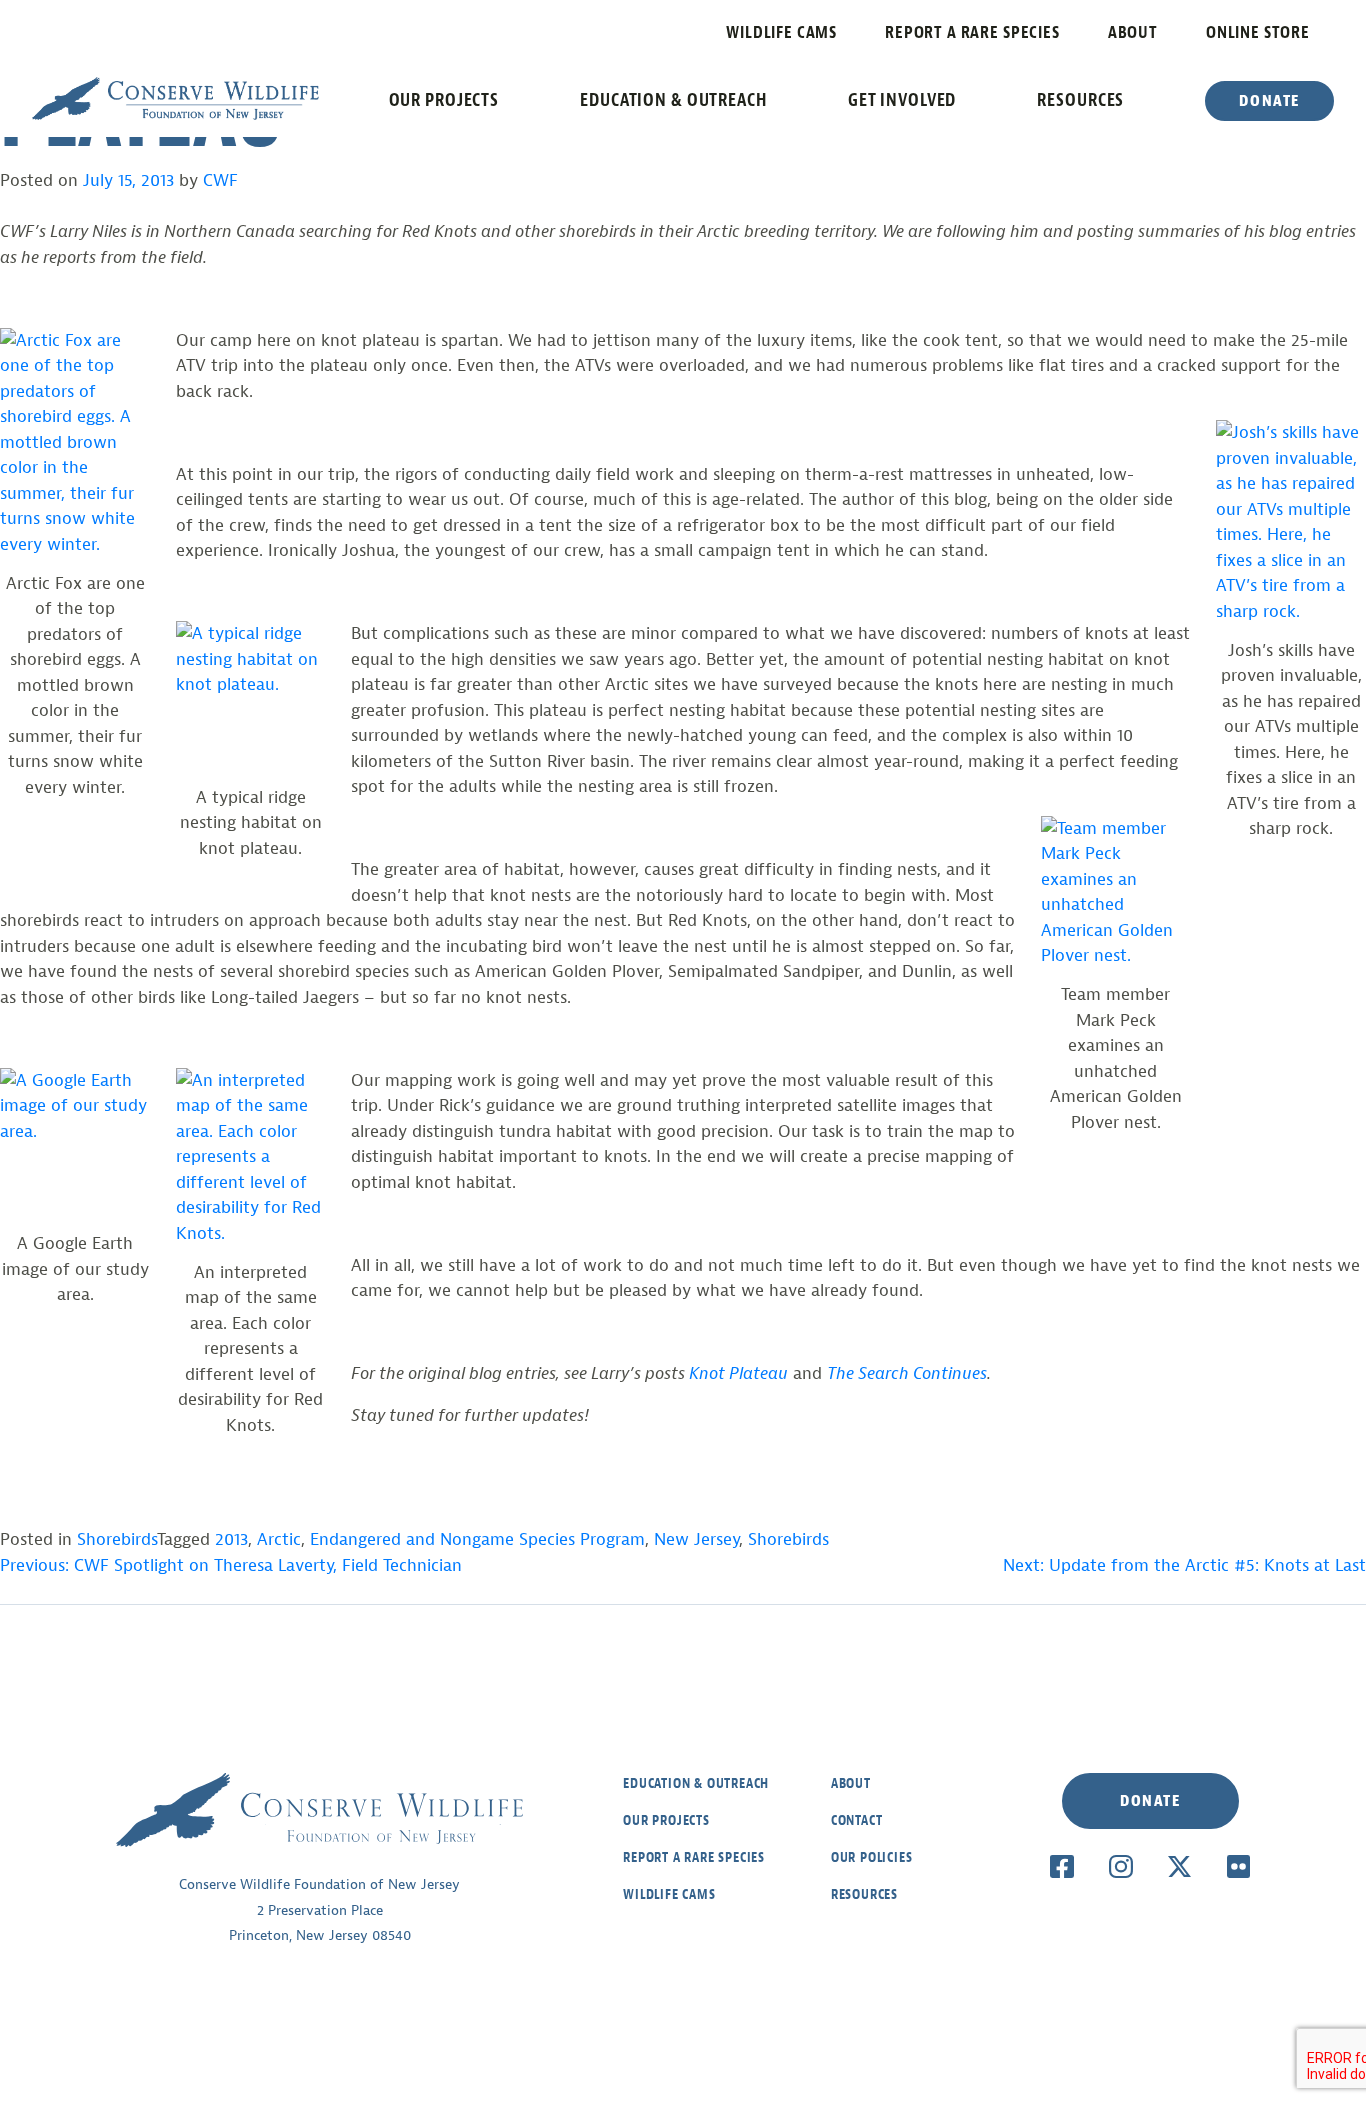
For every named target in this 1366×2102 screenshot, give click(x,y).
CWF (220, 180)
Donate (1269, 101)
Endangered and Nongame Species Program (477, 1539)
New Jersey (696, 1539)
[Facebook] (1061, 1866)
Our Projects (444, 100)
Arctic (279, 1539)
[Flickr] (1238, 1866)
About (1133, 32)
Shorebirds (117, 1539)
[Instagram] (1120, 1866)
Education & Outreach (673, 100)
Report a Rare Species (972, 32)
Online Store (1258, 32)
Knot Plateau (738, 1373)
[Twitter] (1179, 1866)
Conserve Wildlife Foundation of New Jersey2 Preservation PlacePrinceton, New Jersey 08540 (319, 1910)
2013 (231, 1539)
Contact (857, 1820)
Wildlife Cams (781, 32)
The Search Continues (907, 1373)
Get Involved (902, 100)
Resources (1080, 100)
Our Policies (872, 1857)
